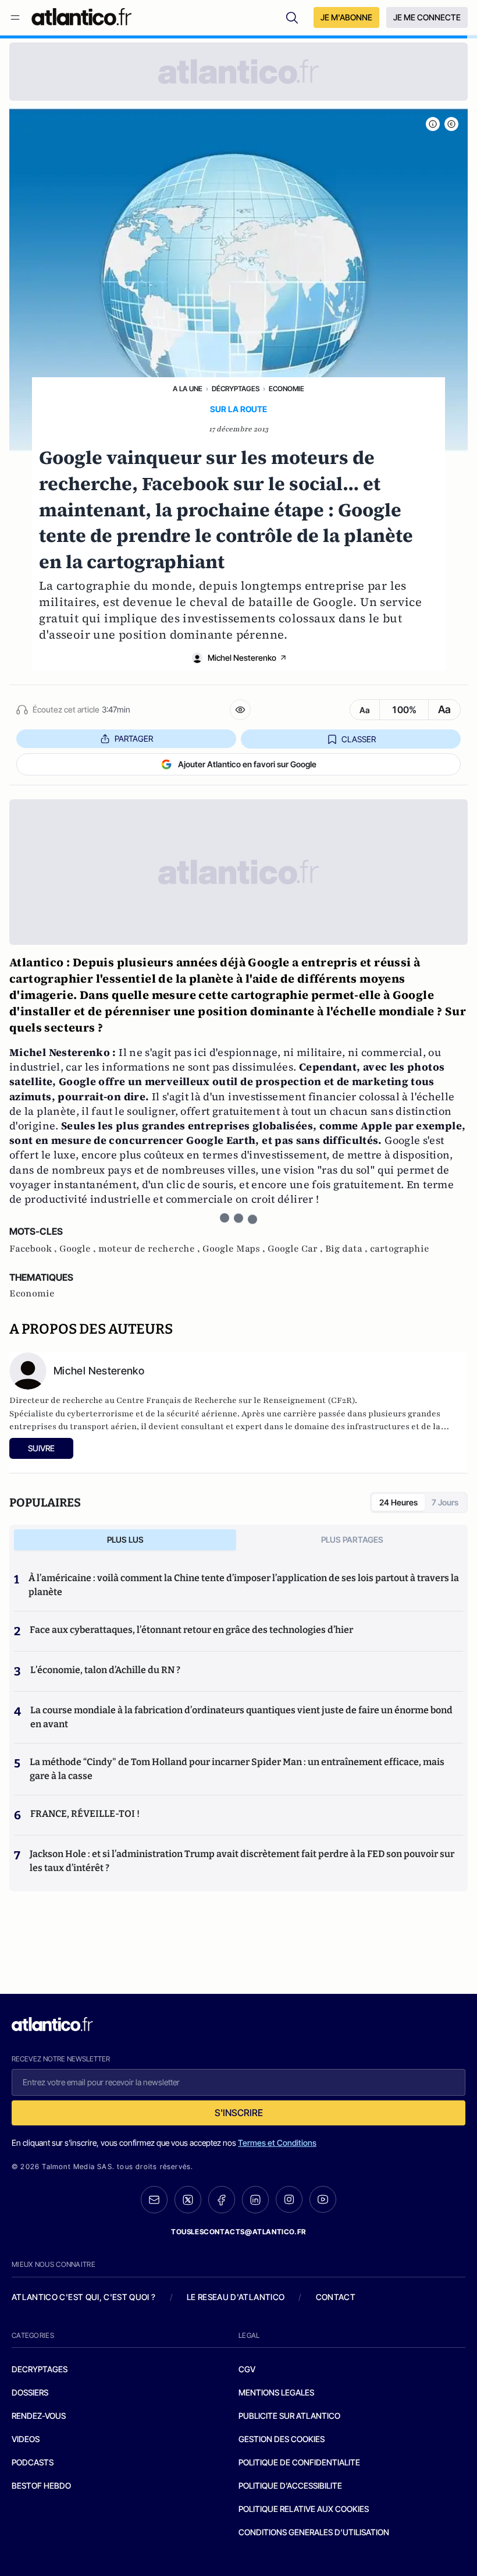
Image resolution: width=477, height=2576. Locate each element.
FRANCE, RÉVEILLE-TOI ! (85, 1814)
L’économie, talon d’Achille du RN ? (105, 1670)
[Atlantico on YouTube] (323, 2199)
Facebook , (34, 1249)
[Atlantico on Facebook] (222, 2200)
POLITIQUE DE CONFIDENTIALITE (299, 2462)
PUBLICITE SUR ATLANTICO (289, 2416)
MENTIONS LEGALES (276, 2392)
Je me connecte (427, 17)
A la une (188, 389)
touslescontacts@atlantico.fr (238, 2232)
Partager (134, 738)
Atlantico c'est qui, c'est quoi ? (84, 2297)
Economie (286, 389)
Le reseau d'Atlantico (236, 2297)
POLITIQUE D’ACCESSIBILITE (290, 2485)
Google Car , (296, 1249)
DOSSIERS (30, 2392)
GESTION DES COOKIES (282, 2439)
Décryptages (236, 389)
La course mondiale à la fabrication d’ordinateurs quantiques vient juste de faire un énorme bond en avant (241, 1717)
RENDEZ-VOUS (39, 2416)
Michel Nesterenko (242, 658)
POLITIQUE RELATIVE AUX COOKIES (304, 2509)
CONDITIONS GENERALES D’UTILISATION (314, 2532)
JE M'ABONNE (346, 17)
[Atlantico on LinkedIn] (255, 2200)
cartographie (400, 1249)
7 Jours (445, 1502)
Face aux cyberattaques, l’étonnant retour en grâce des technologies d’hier (191, 1630)
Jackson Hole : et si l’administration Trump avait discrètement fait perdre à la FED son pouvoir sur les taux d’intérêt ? (242, 1861)
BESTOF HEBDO (41, 2485)
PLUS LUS (125, 1539)
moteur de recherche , (150, 1249)
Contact (336, 2297)
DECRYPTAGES (40, 2369)
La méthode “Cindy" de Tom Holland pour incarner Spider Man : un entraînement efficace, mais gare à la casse (237, 1769)
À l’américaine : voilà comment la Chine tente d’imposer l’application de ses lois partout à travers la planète (244, 1585)
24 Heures (398, 1502)
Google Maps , (235, 1249)
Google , (79, 1249)
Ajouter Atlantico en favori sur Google (247, 764)
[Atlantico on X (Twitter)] (188, 2200)
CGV (247, 2369)
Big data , (348, 1249)
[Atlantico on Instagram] (289, 2199)
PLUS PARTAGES (352, 1539)
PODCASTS (33, 2462)
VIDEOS (26, 2439)
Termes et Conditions (277, 2143)
